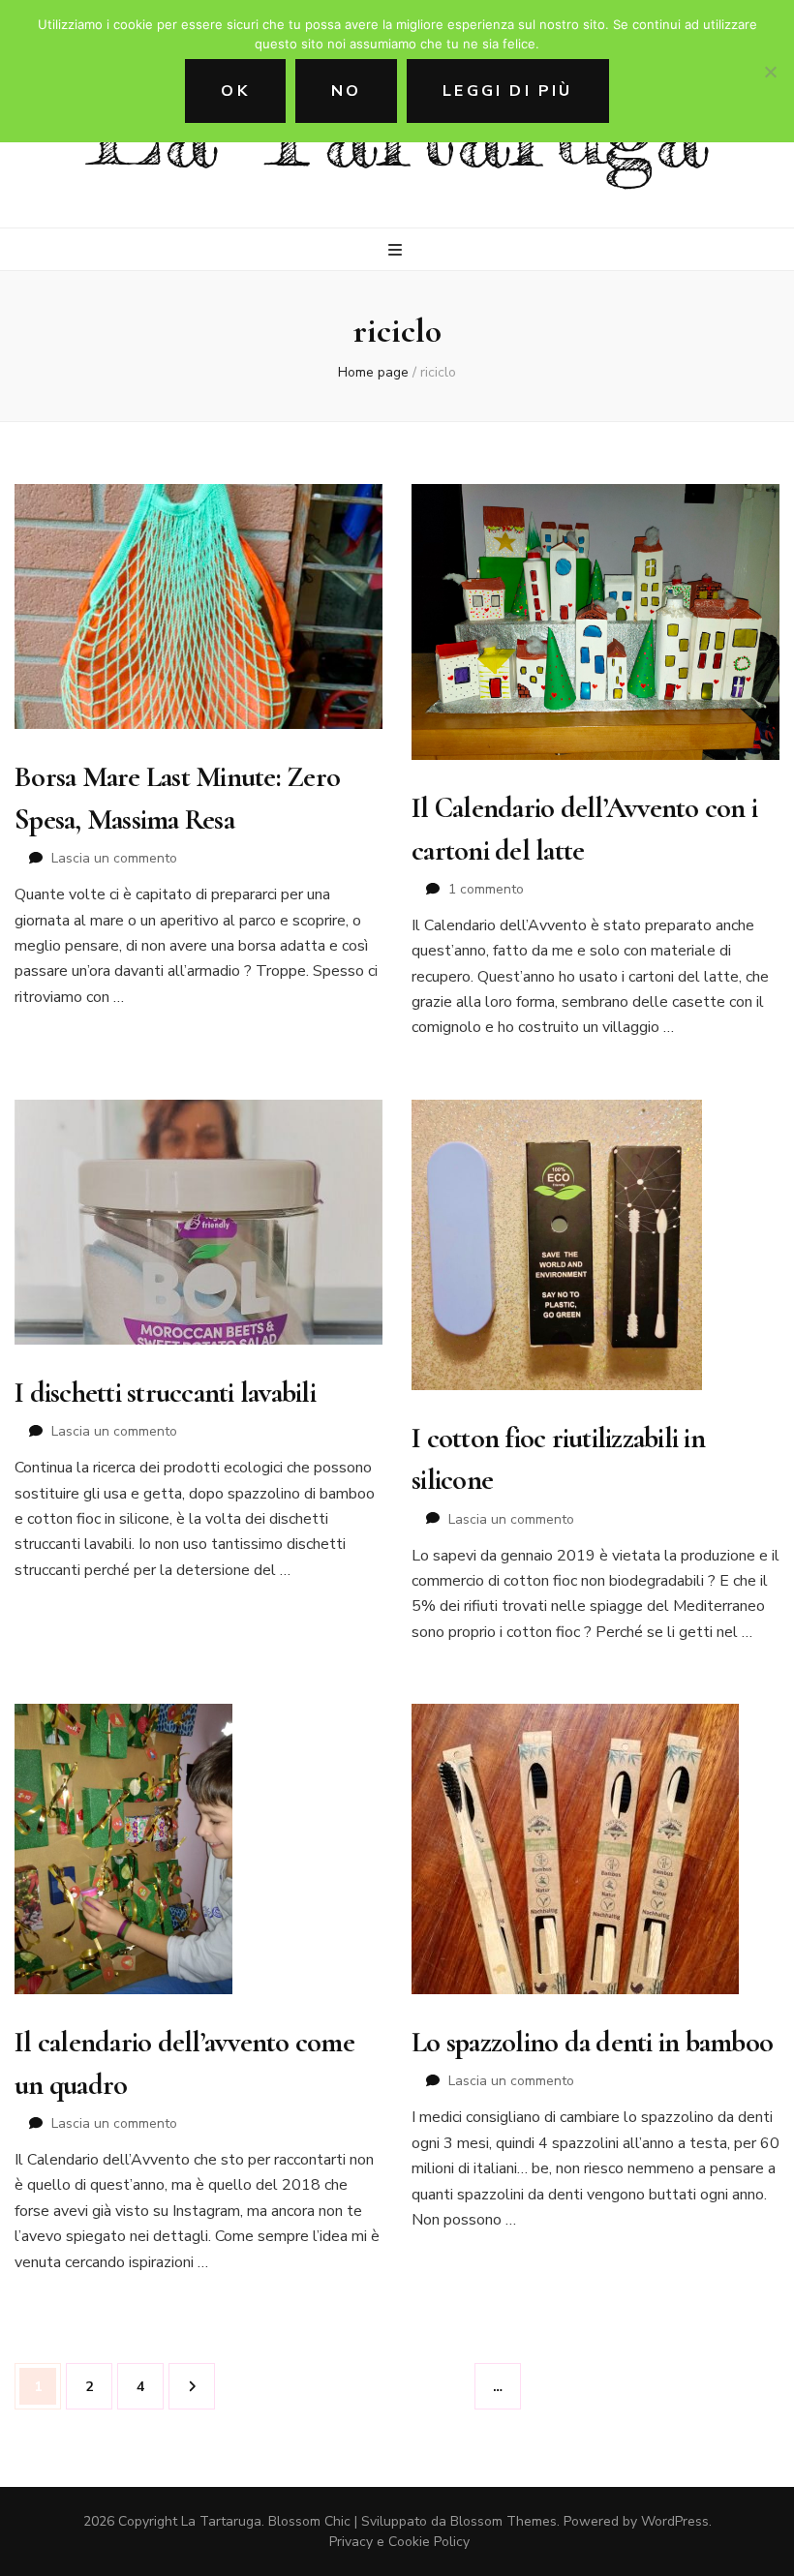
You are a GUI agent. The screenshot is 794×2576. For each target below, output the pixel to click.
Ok (235, 91)
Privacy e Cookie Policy (399, 2542)
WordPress (675, 2521)
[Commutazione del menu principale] (397, 250)
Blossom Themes (504, 2521)
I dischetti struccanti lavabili (165, 1393)
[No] (770, 72)
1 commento (486, 889)
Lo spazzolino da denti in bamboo (592, 2042)
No (346, 91)
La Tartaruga (221, 2521)
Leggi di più (507, 91)
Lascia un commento (114, 858)
